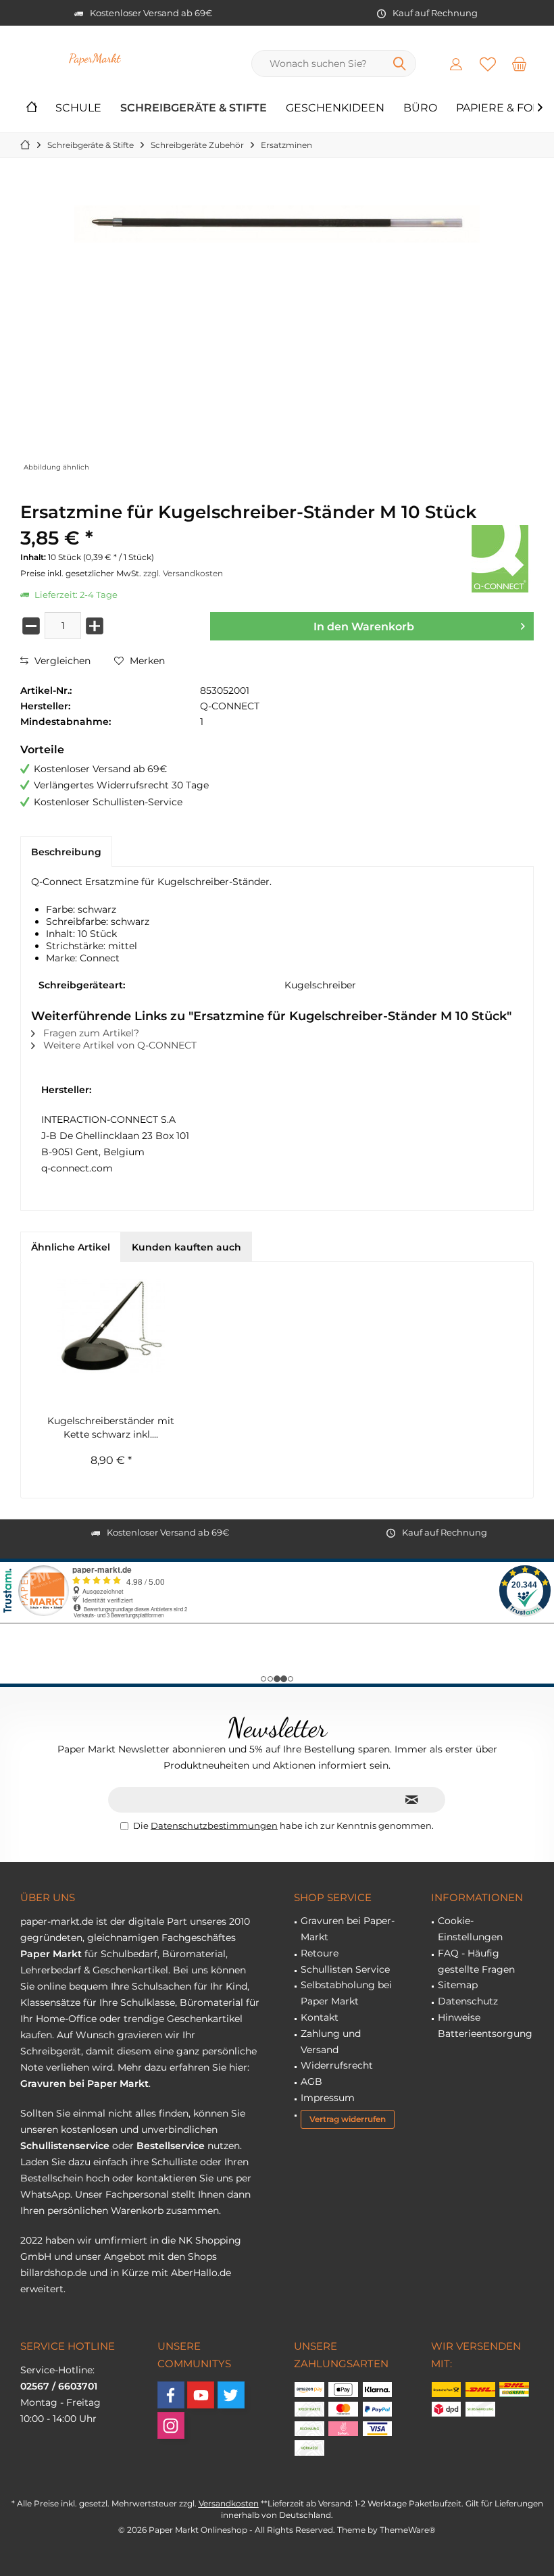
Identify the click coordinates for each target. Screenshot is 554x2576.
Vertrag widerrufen (348, 2119)
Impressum (328, 2098)
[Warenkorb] (520, 64)
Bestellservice (171, 2146)
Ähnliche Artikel (71, 1247)
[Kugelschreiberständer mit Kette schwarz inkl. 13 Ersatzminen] (111, 1326)
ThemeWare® (408, 2530)
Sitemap (458, 1985)
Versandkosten (229, 2503)
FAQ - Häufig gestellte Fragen (476, 1961)
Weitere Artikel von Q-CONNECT (119, 1045)
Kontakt (320, 2017)
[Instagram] (171, 2425)
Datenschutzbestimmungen (214, 1825)
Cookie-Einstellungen (470, 1929)
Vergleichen (61, 661)
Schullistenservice (65, 2146)
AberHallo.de (201, 2273)
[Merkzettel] (488, 64)
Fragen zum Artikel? (90, 1033)
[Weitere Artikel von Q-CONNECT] (500, 559)
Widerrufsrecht (337, 2065)
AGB (311, 2081)
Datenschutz (468, 2001)
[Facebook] (171, 2395)
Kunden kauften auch (186, 1247)
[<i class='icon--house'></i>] (32, 108)
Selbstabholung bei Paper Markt (346, 1993)
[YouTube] (201, 2395)
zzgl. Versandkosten (183, 573)
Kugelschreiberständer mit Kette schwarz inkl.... (111, 1428)
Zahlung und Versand (331, 2042)
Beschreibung (66, 852)
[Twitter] (231, 2395)
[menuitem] (520, 64)
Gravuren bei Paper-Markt (348, 1929)
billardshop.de (53, 2273)
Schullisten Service (345, 1969)
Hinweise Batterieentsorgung (485, 2025)
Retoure (320, 1953)
